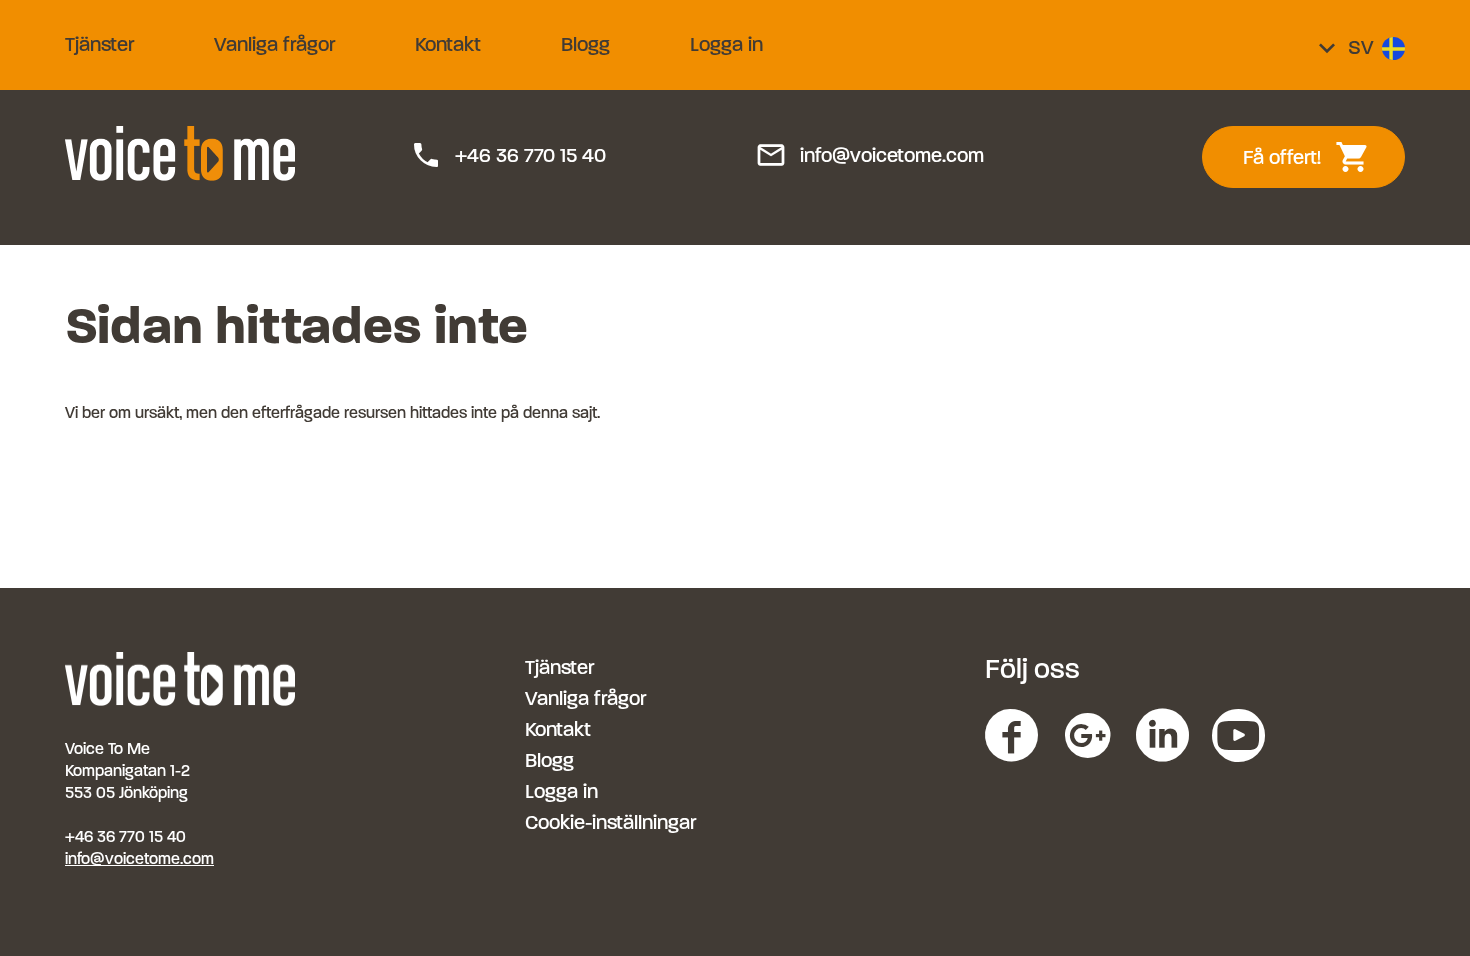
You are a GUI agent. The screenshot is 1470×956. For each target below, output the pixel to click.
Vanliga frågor (274, 44)
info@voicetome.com (869, 156)
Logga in (726, 44)
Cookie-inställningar (610, 822)
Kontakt (448, 44)
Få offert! (1317, 157)
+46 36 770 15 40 (508, 156)
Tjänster (99, 44)
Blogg (585, 44)
